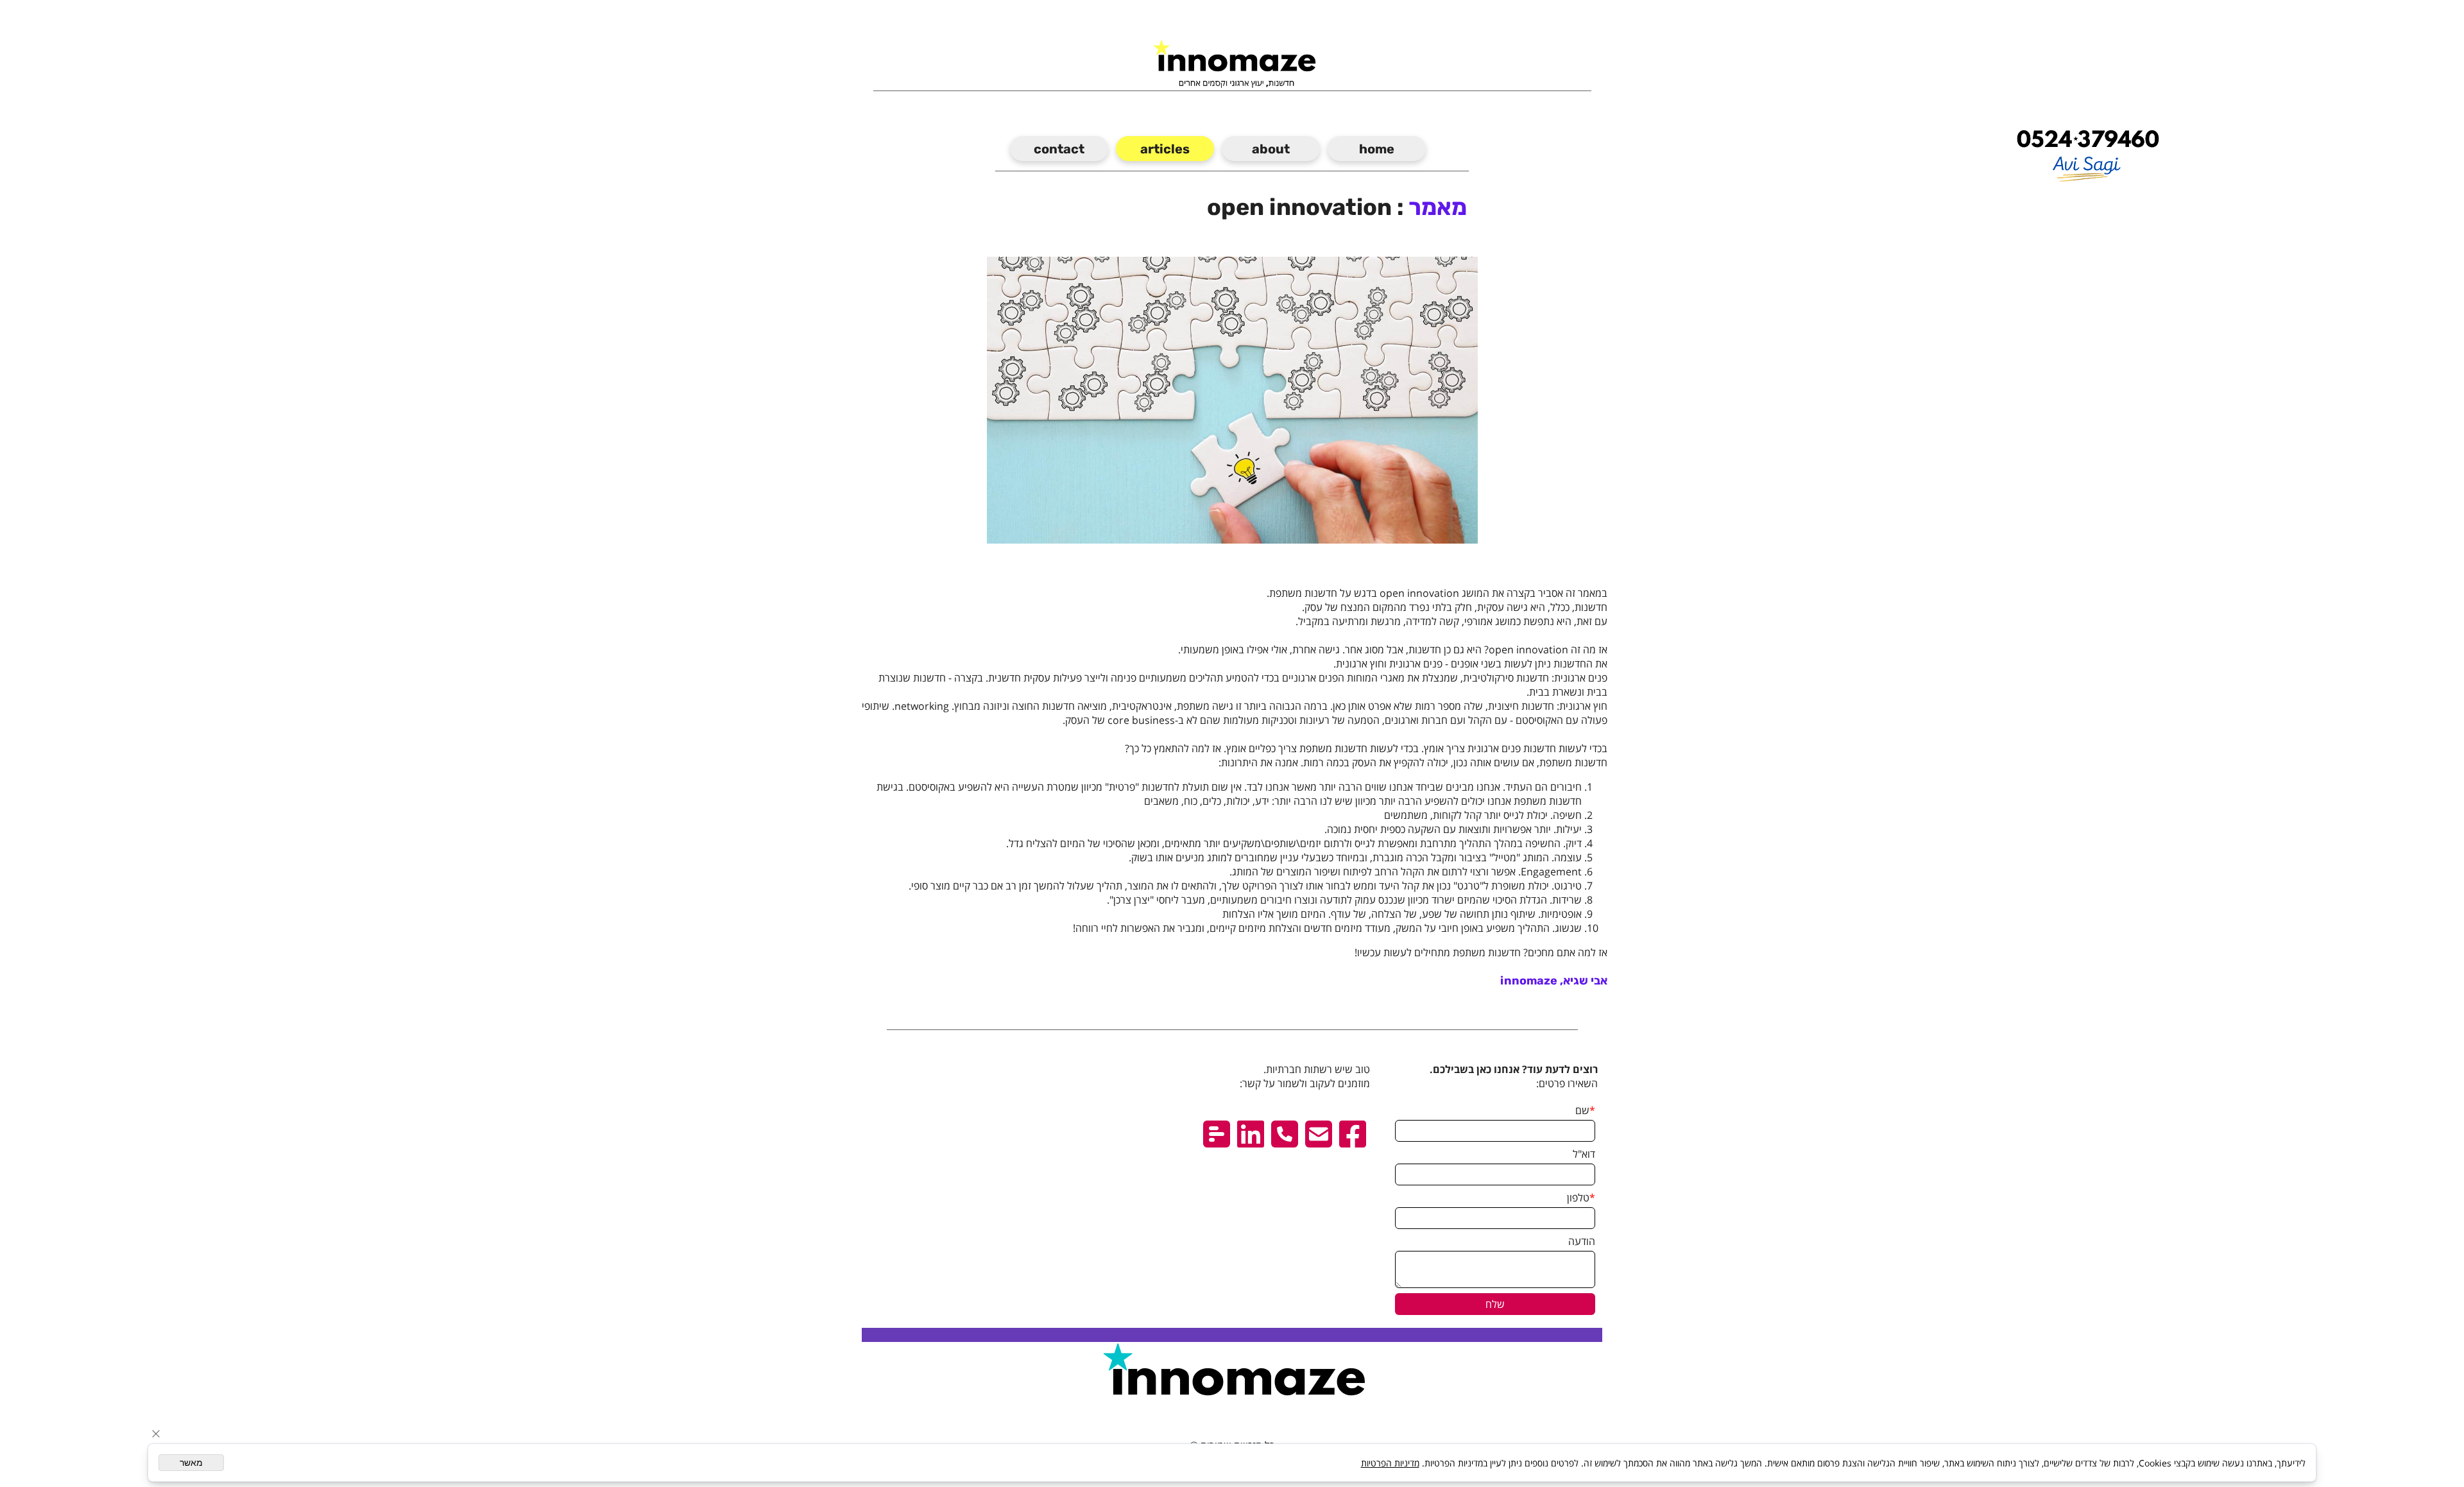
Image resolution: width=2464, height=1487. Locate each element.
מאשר (191, 1463)
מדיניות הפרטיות (1390, 1463)
